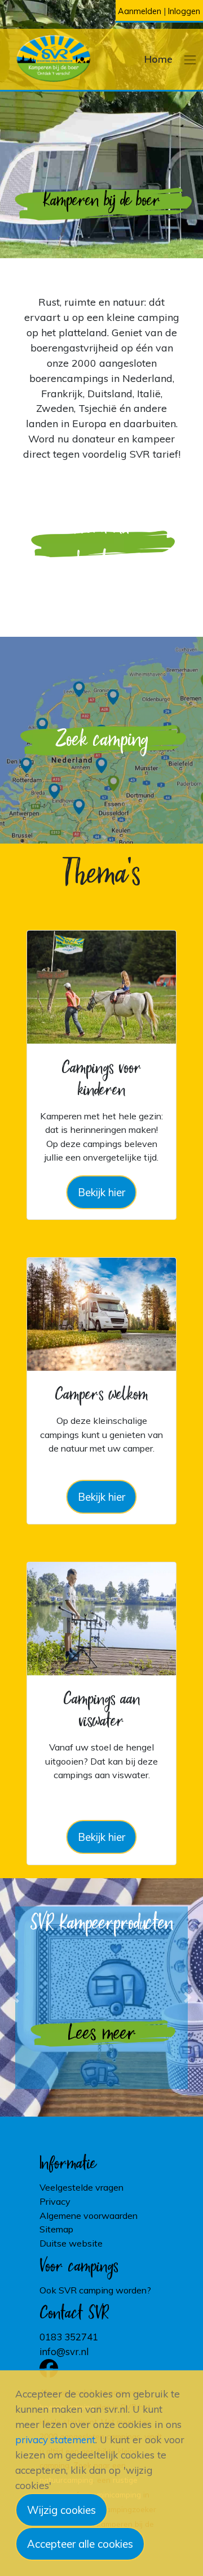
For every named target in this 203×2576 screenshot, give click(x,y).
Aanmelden (140, 11)
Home (158, 59)
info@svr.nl (64, 2351)
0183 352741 (69, 2337)
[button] (190, 59)
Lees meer (102, 2034)
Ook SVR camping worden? (95, 2290)
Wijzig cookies (61, 2510)
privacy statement (55, 2440)
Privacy (55, 2201)
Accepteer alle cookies (80, 2544)
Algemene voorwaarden (89, 2216)
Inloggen (184, 11)
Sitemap (56, 2229)
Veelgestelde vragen (81, 2187)
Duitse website (71, 2243)
